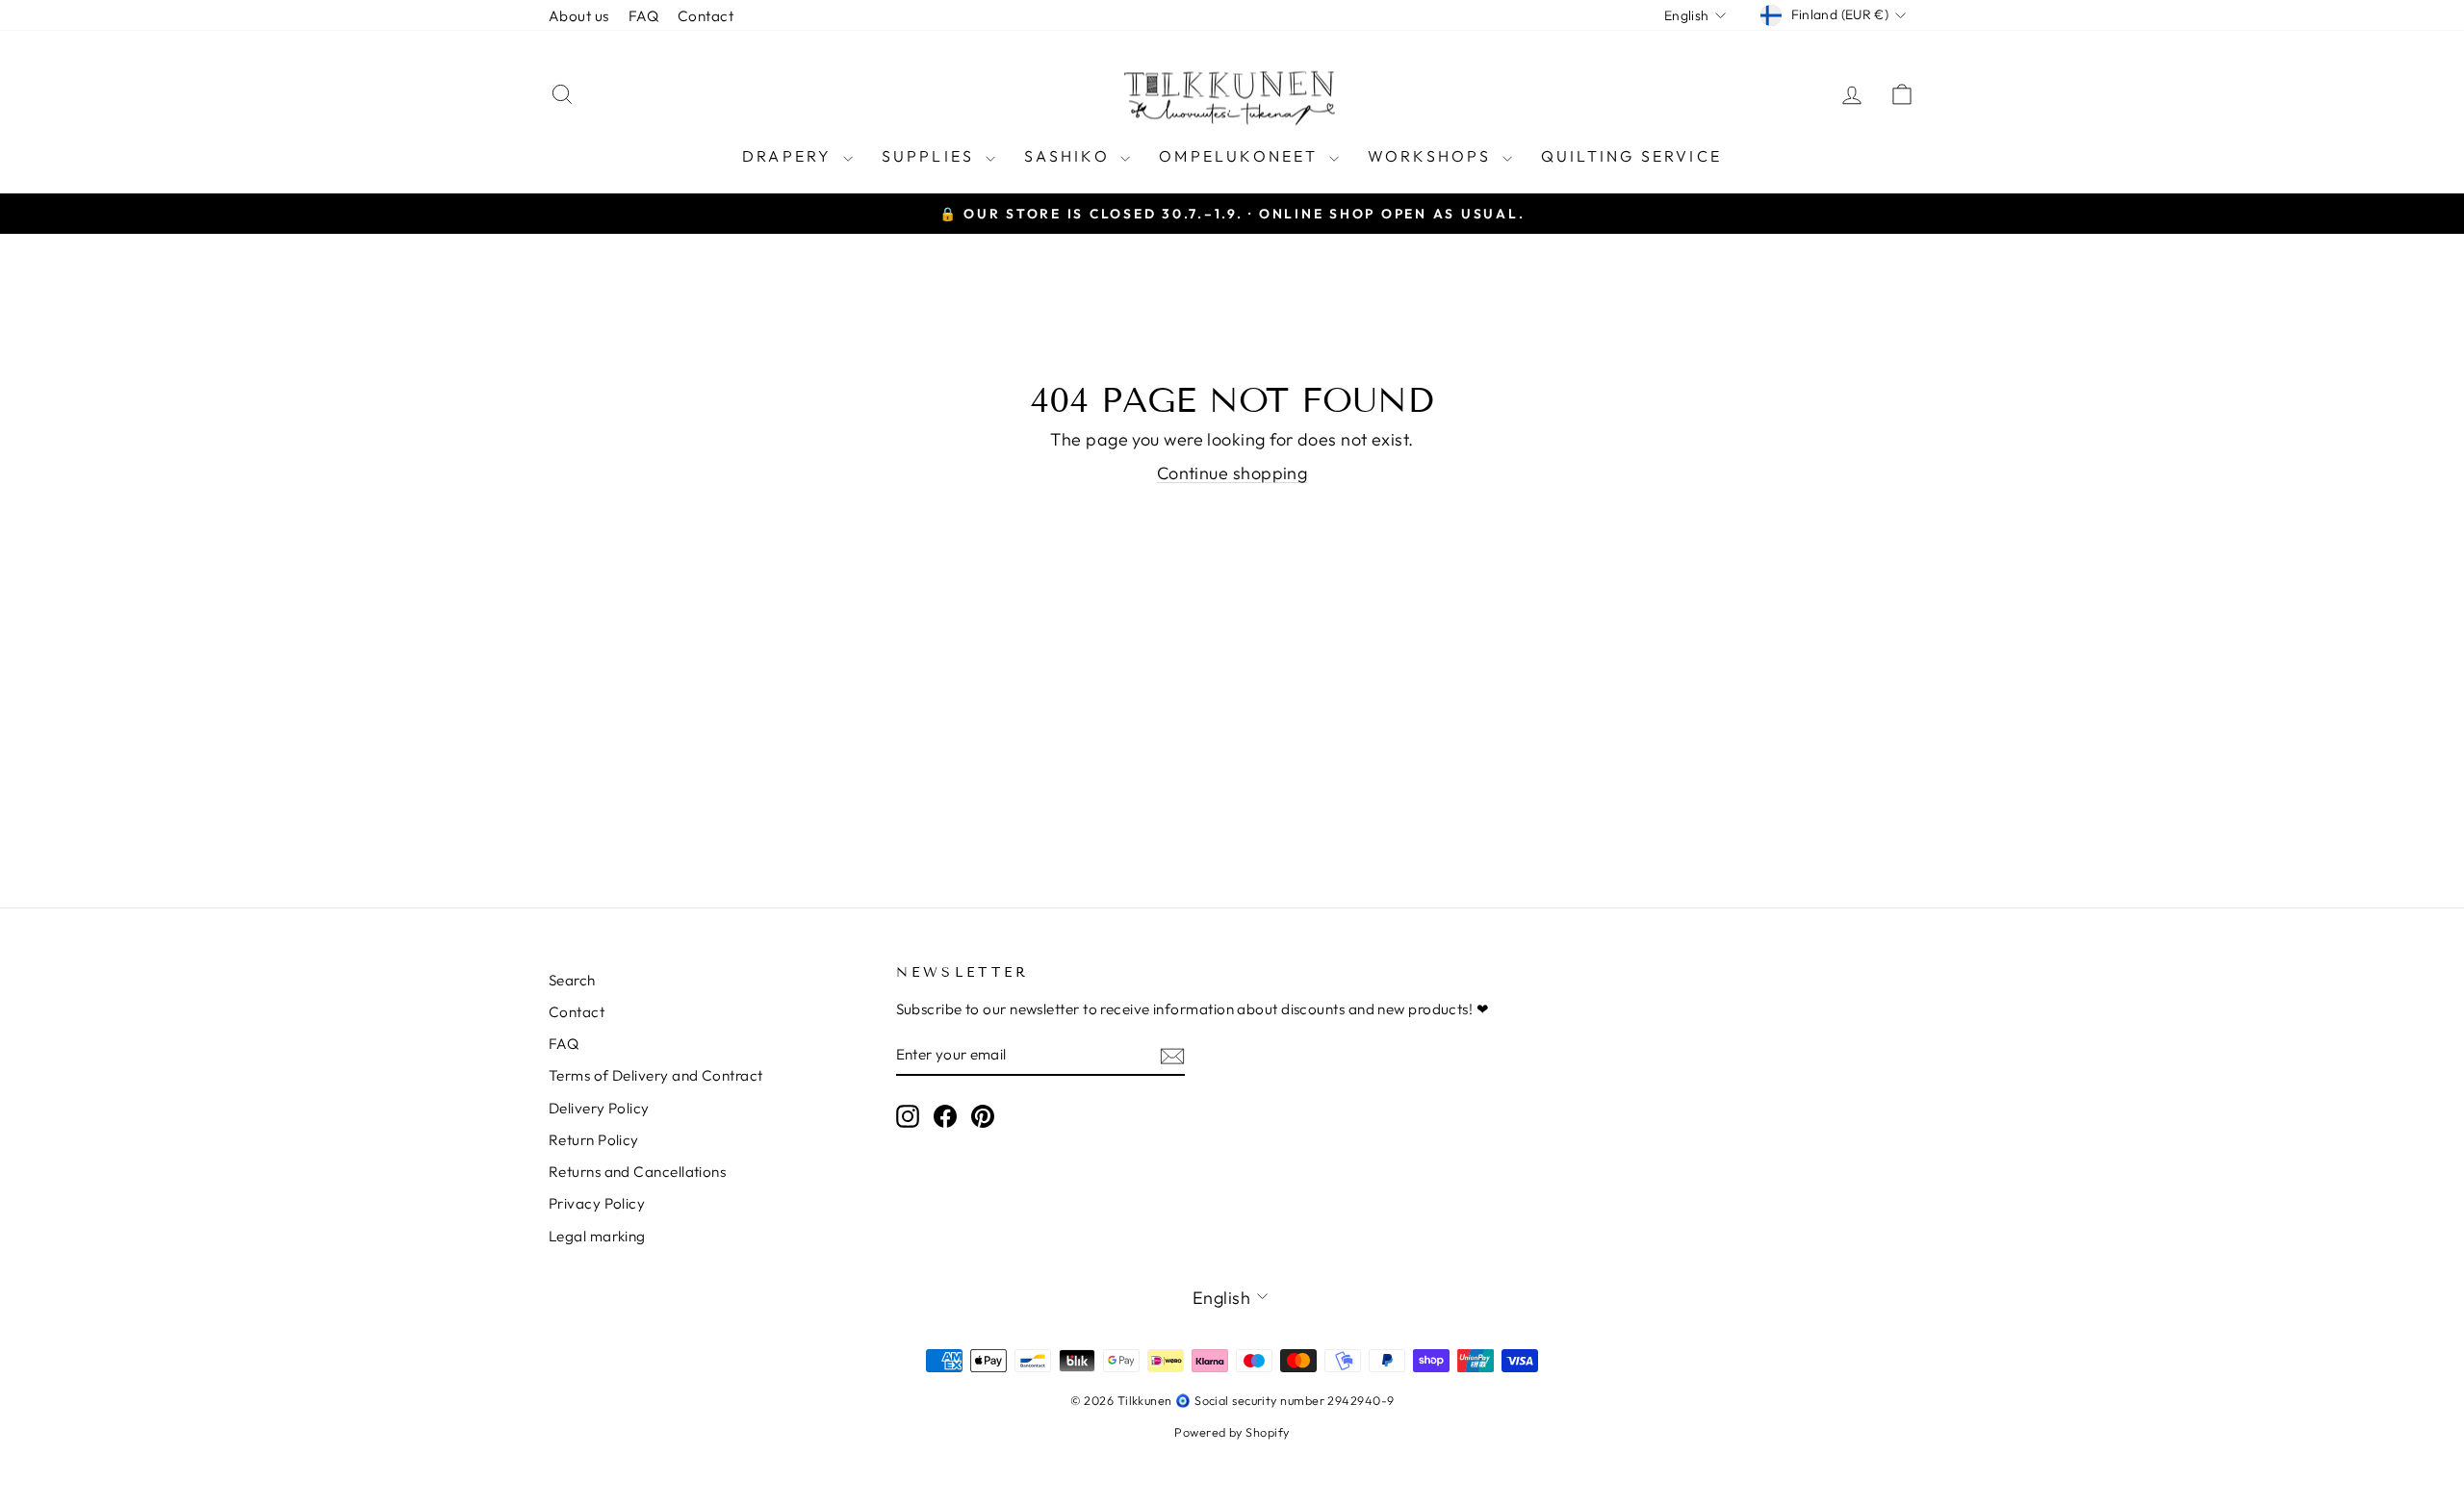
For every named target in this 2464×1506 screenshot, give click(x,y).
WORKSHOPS (1433, 156)
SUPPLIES (931, 156)
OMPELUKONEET (1242, 156)
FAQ (643, 16)
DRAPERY (790, 156)
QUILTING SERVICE (1631, 156)
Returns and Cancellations (637, 1172)
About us (579, 16)
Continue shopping (1232, 473)
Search (572, 980)
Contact (706, 16)
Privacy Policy (597, 1203)
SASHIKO (1070, 156)
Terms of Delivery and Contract (656, 1075)
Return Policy (594, 1140)
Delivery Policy (599, 1108)
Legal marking (597, 1236)
